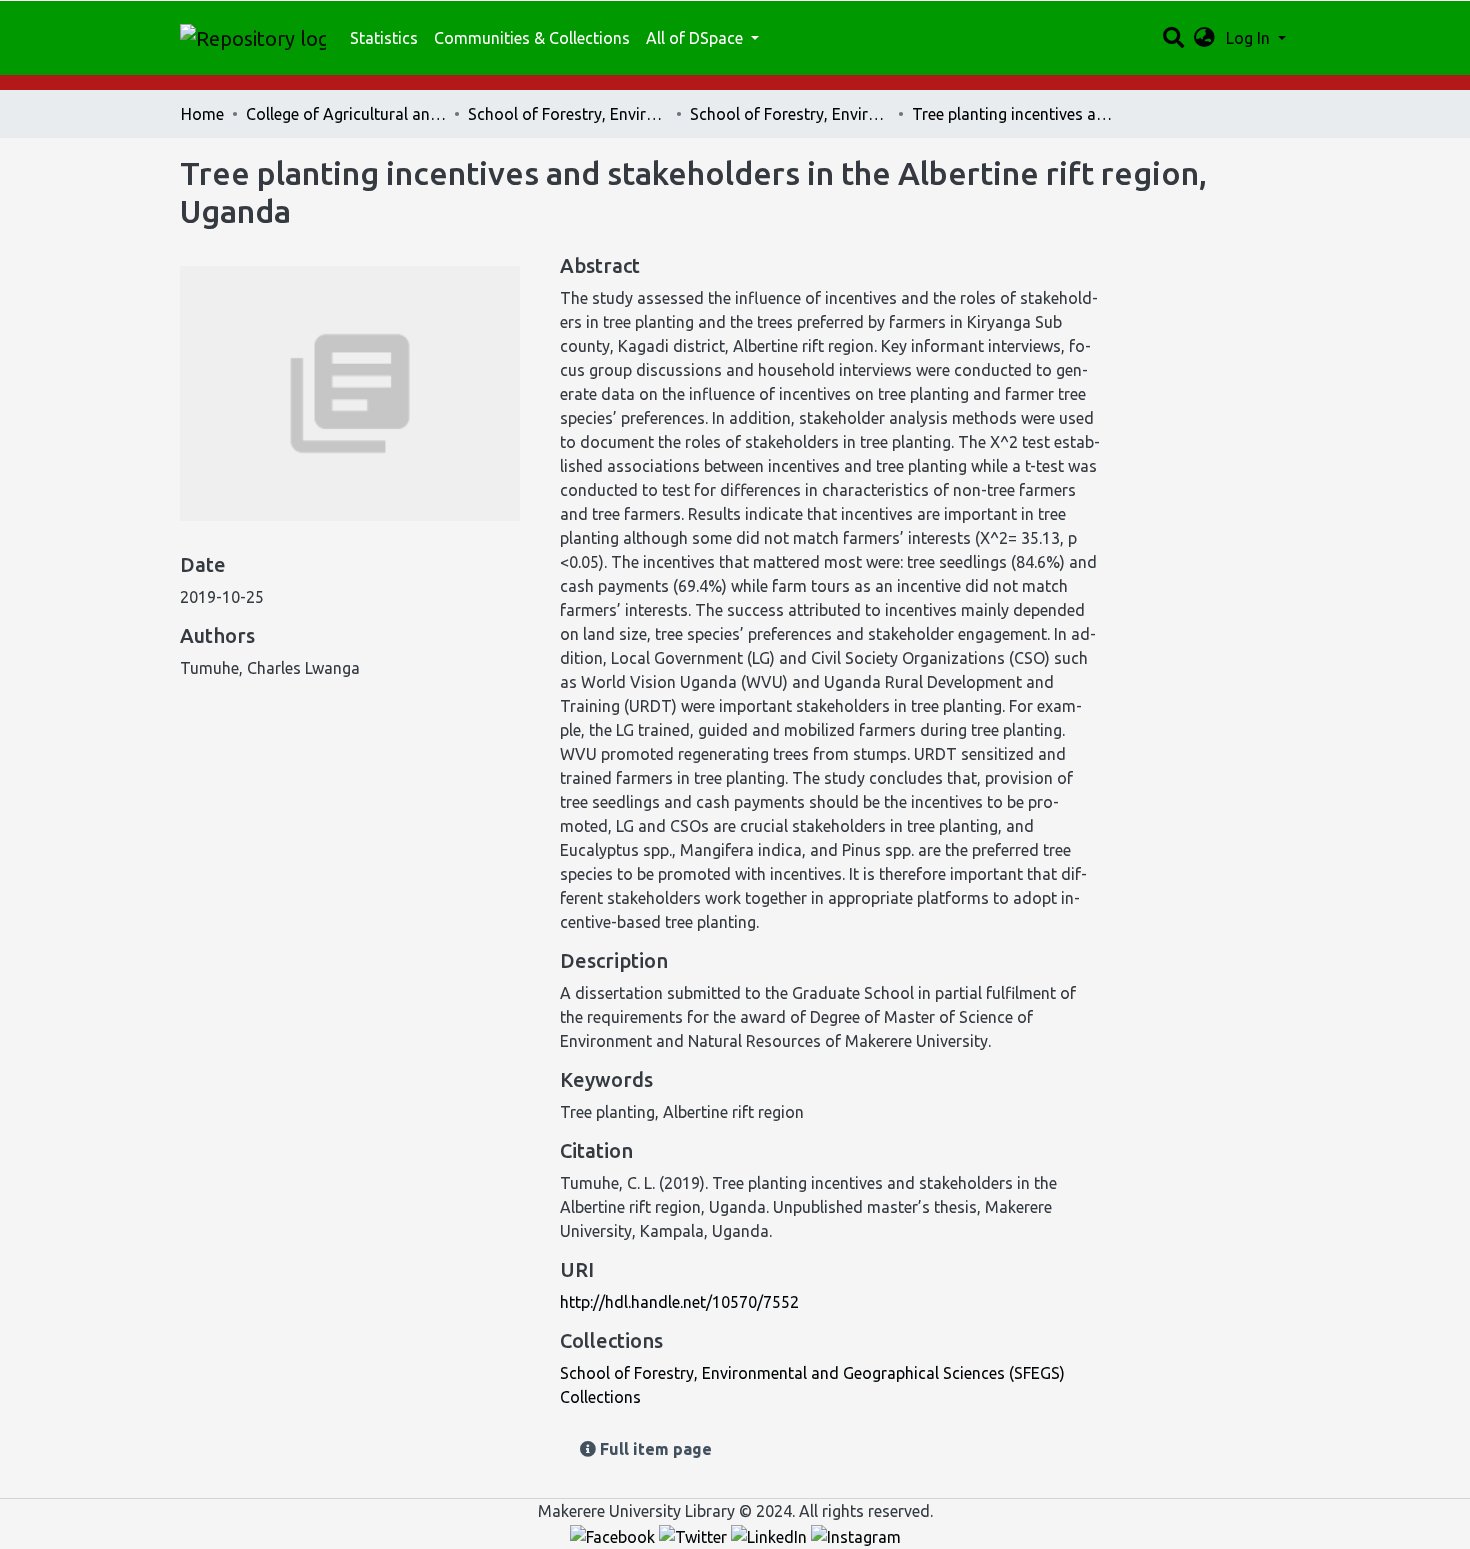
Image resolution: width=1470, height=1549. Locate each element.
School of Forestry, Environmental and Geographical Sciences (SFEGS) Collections (790, 114)
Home (202, 114)
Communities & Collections (532, 38)
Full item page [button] (654, 1449)
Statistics (384, 38)
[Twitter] (695, 1535)
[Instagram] (856, 1535)
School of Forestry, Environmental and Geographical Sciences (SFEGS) (568, 114)
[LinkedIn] (771, 1535)
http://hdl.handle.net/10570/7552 (679, 1302)
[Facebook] (614, 1535)
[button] (1204, 38)
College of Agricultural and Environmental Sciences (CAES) (346, 114)
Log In (1250, 38)
